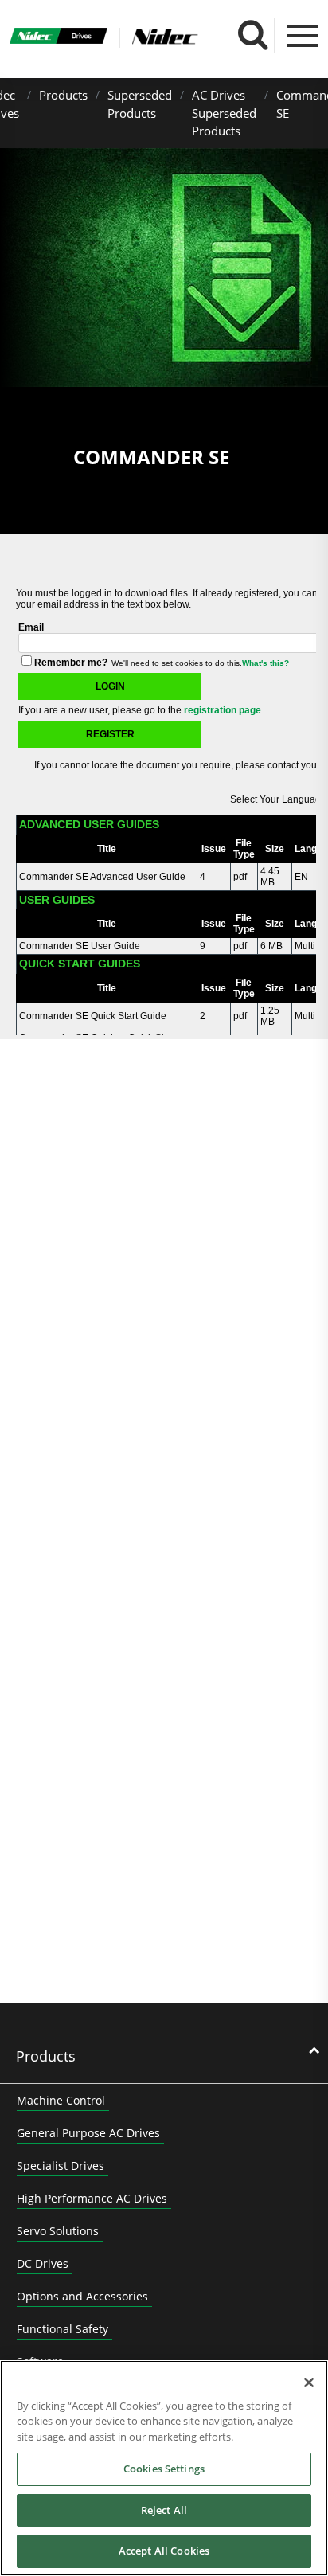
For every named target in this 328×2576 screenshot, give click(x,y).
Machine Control (61, 2100)
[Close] (309, 2383)
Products (63, 95)
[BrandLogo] (59, 37)
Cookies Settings (164, 2469)
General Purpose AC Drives (88, 2133)
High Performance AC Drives (92, 2198)
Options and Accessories (82, 2296)
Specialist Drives (61, 2166)
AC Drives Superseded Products (224, 113)
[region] (164, 2468)
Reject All (164, 2510)
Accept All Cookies (164, 2551)
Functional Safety (62, 2329)
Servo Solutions (58, 2231)
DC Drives (43, 2263)
